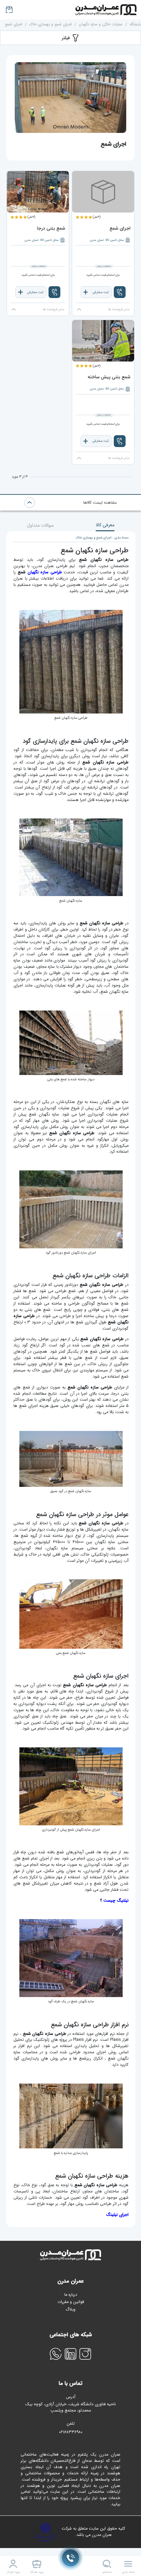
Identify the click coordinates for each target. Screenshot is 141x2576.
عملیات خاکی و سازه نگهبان (101, 24)
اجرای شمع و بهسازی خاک (50, 24)
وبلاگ (70, 2310)
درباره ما (71, 2295)
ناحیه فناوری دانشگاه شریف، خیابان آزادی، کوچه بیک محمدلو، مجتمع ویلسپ (70, 2408)
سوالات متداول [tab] (40, 525)
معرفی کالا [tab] (105, 525)
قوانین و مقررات (71, 2302)
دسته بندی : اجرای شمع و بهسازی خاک (102, 538)
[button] (120, 292)
